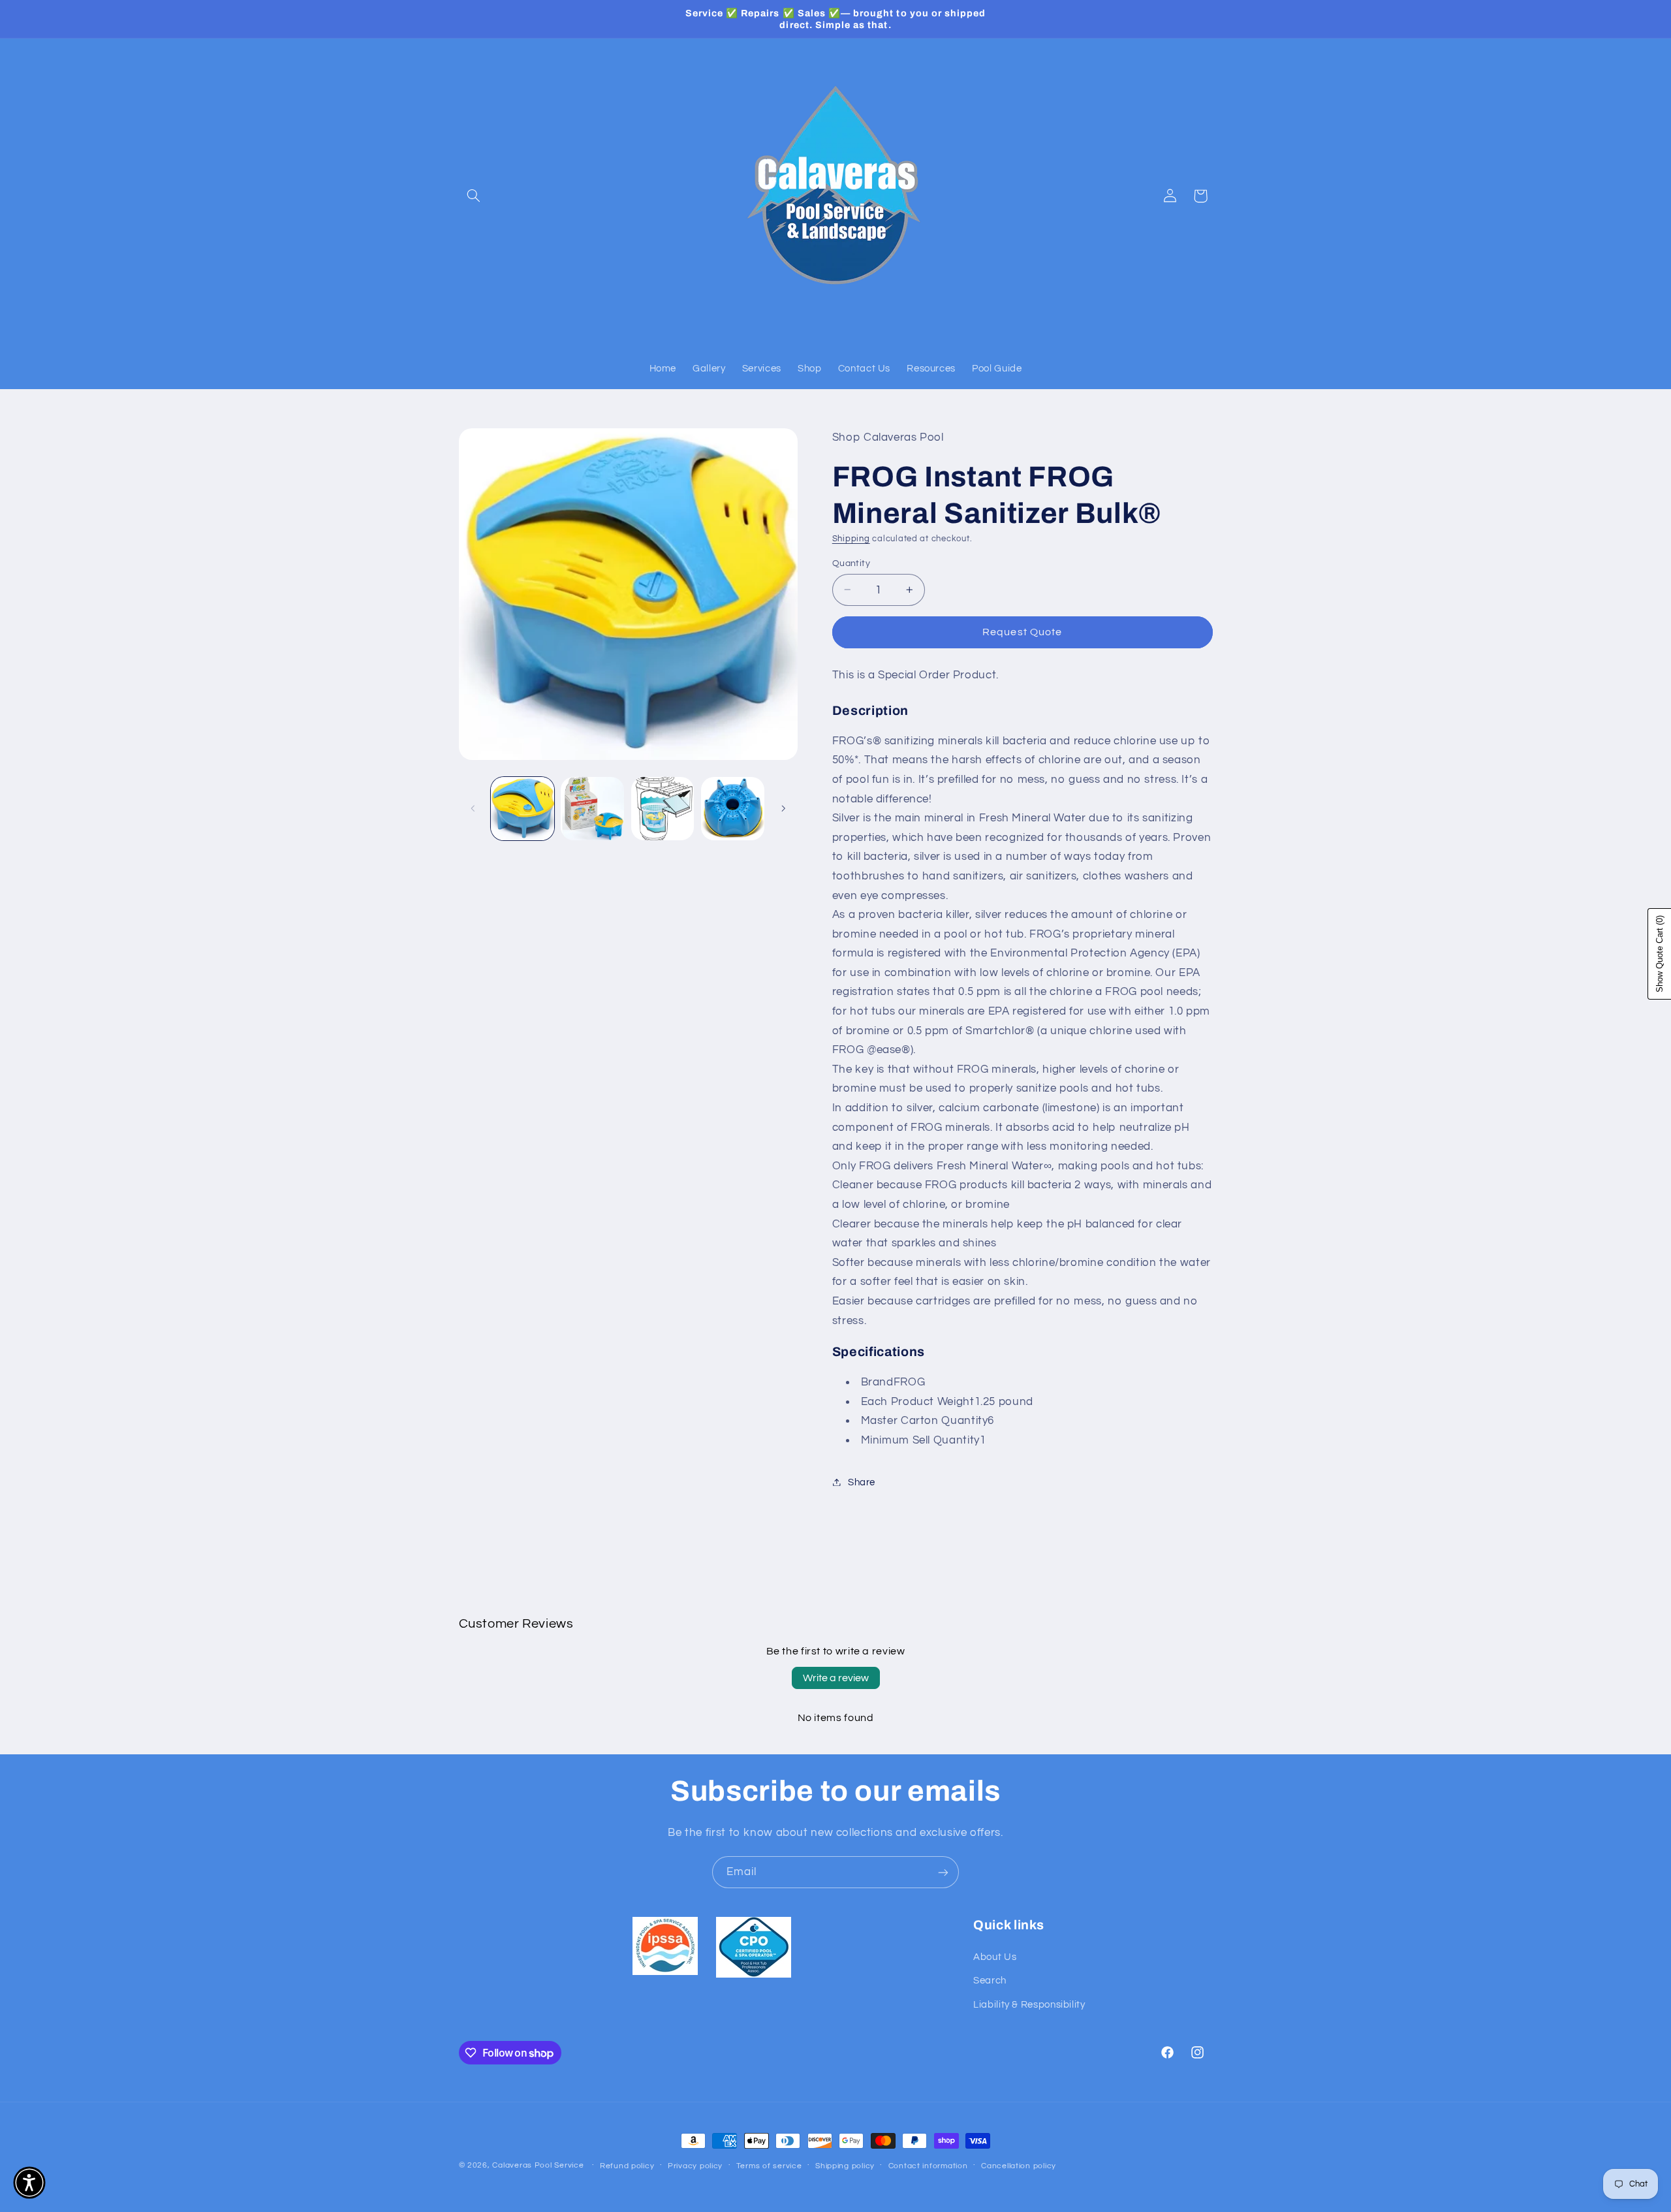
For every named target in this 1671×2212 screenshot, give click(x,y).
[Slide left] (473, 809)
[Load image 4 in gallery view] (733, 809)
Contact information (928, 2166)
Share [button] (862, 1482)
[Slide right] (783, 809)
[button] (474, 196)
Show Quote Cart (1660, 954)
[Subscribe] (943, 1872)
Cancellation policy (1019, 2166)
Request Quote (1022, 632)
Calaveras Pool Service (539, 2165)
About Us (995, 1957)
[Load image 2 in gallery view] (592, 809)
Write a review (836, 1678)
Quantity (851, 563)
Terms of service (769, 2166)
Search (990, 1981)
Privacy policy (695, 2166)
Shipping (851, 538)
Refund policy (627, 2166)
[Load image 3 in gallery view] (663, 809)
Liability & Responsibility (1029, 2005)
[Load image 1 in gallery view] (523, 809)
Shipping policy (845, 2166)
